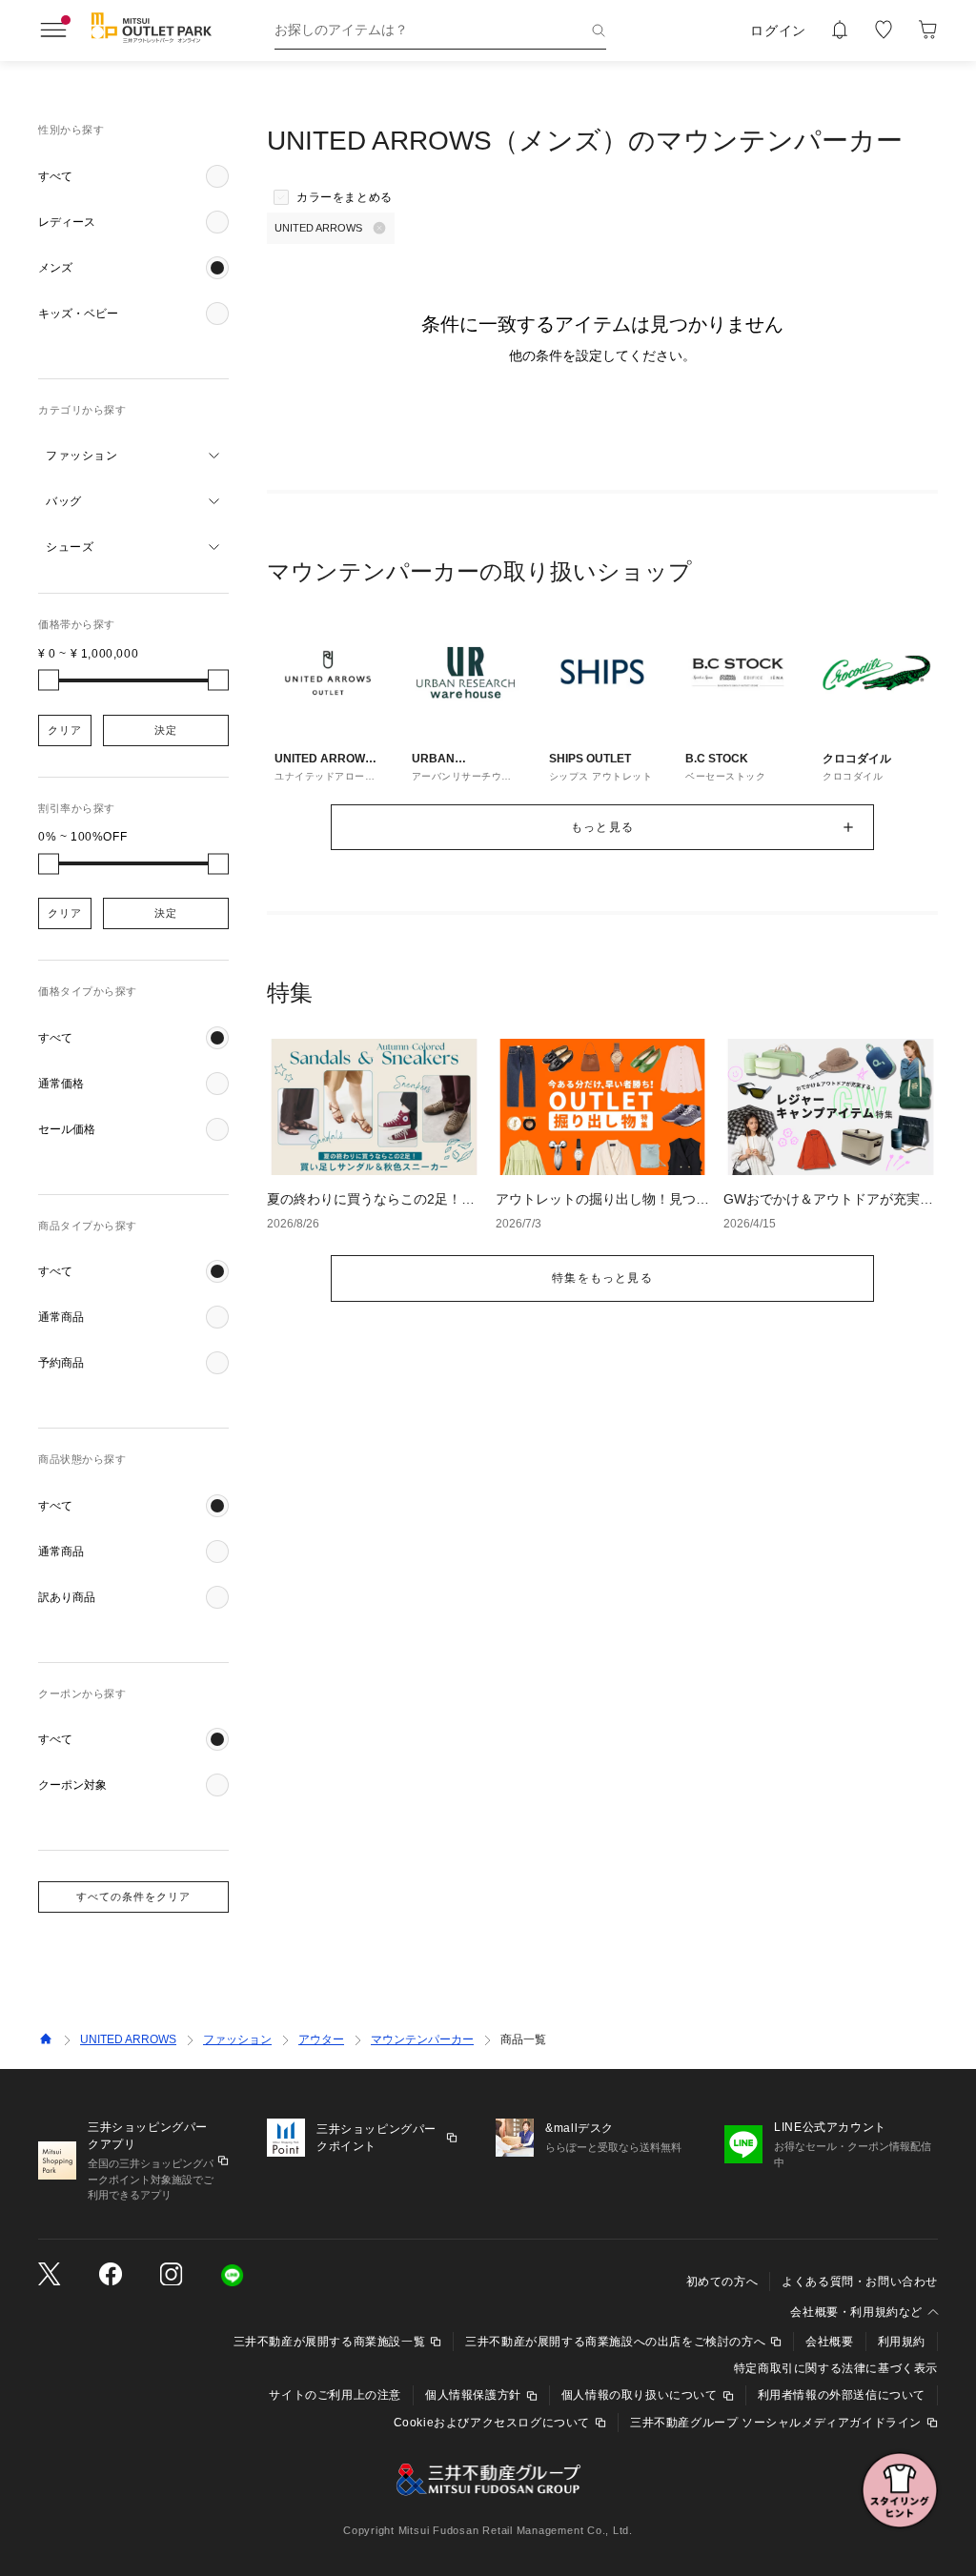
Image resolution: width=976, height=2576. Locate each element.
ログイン (778, 30)
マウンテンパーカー (422, 2039)
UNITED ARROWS (128, 2039)
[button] (133, 176)
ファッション (237, 2039)
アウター (321, 2039)
